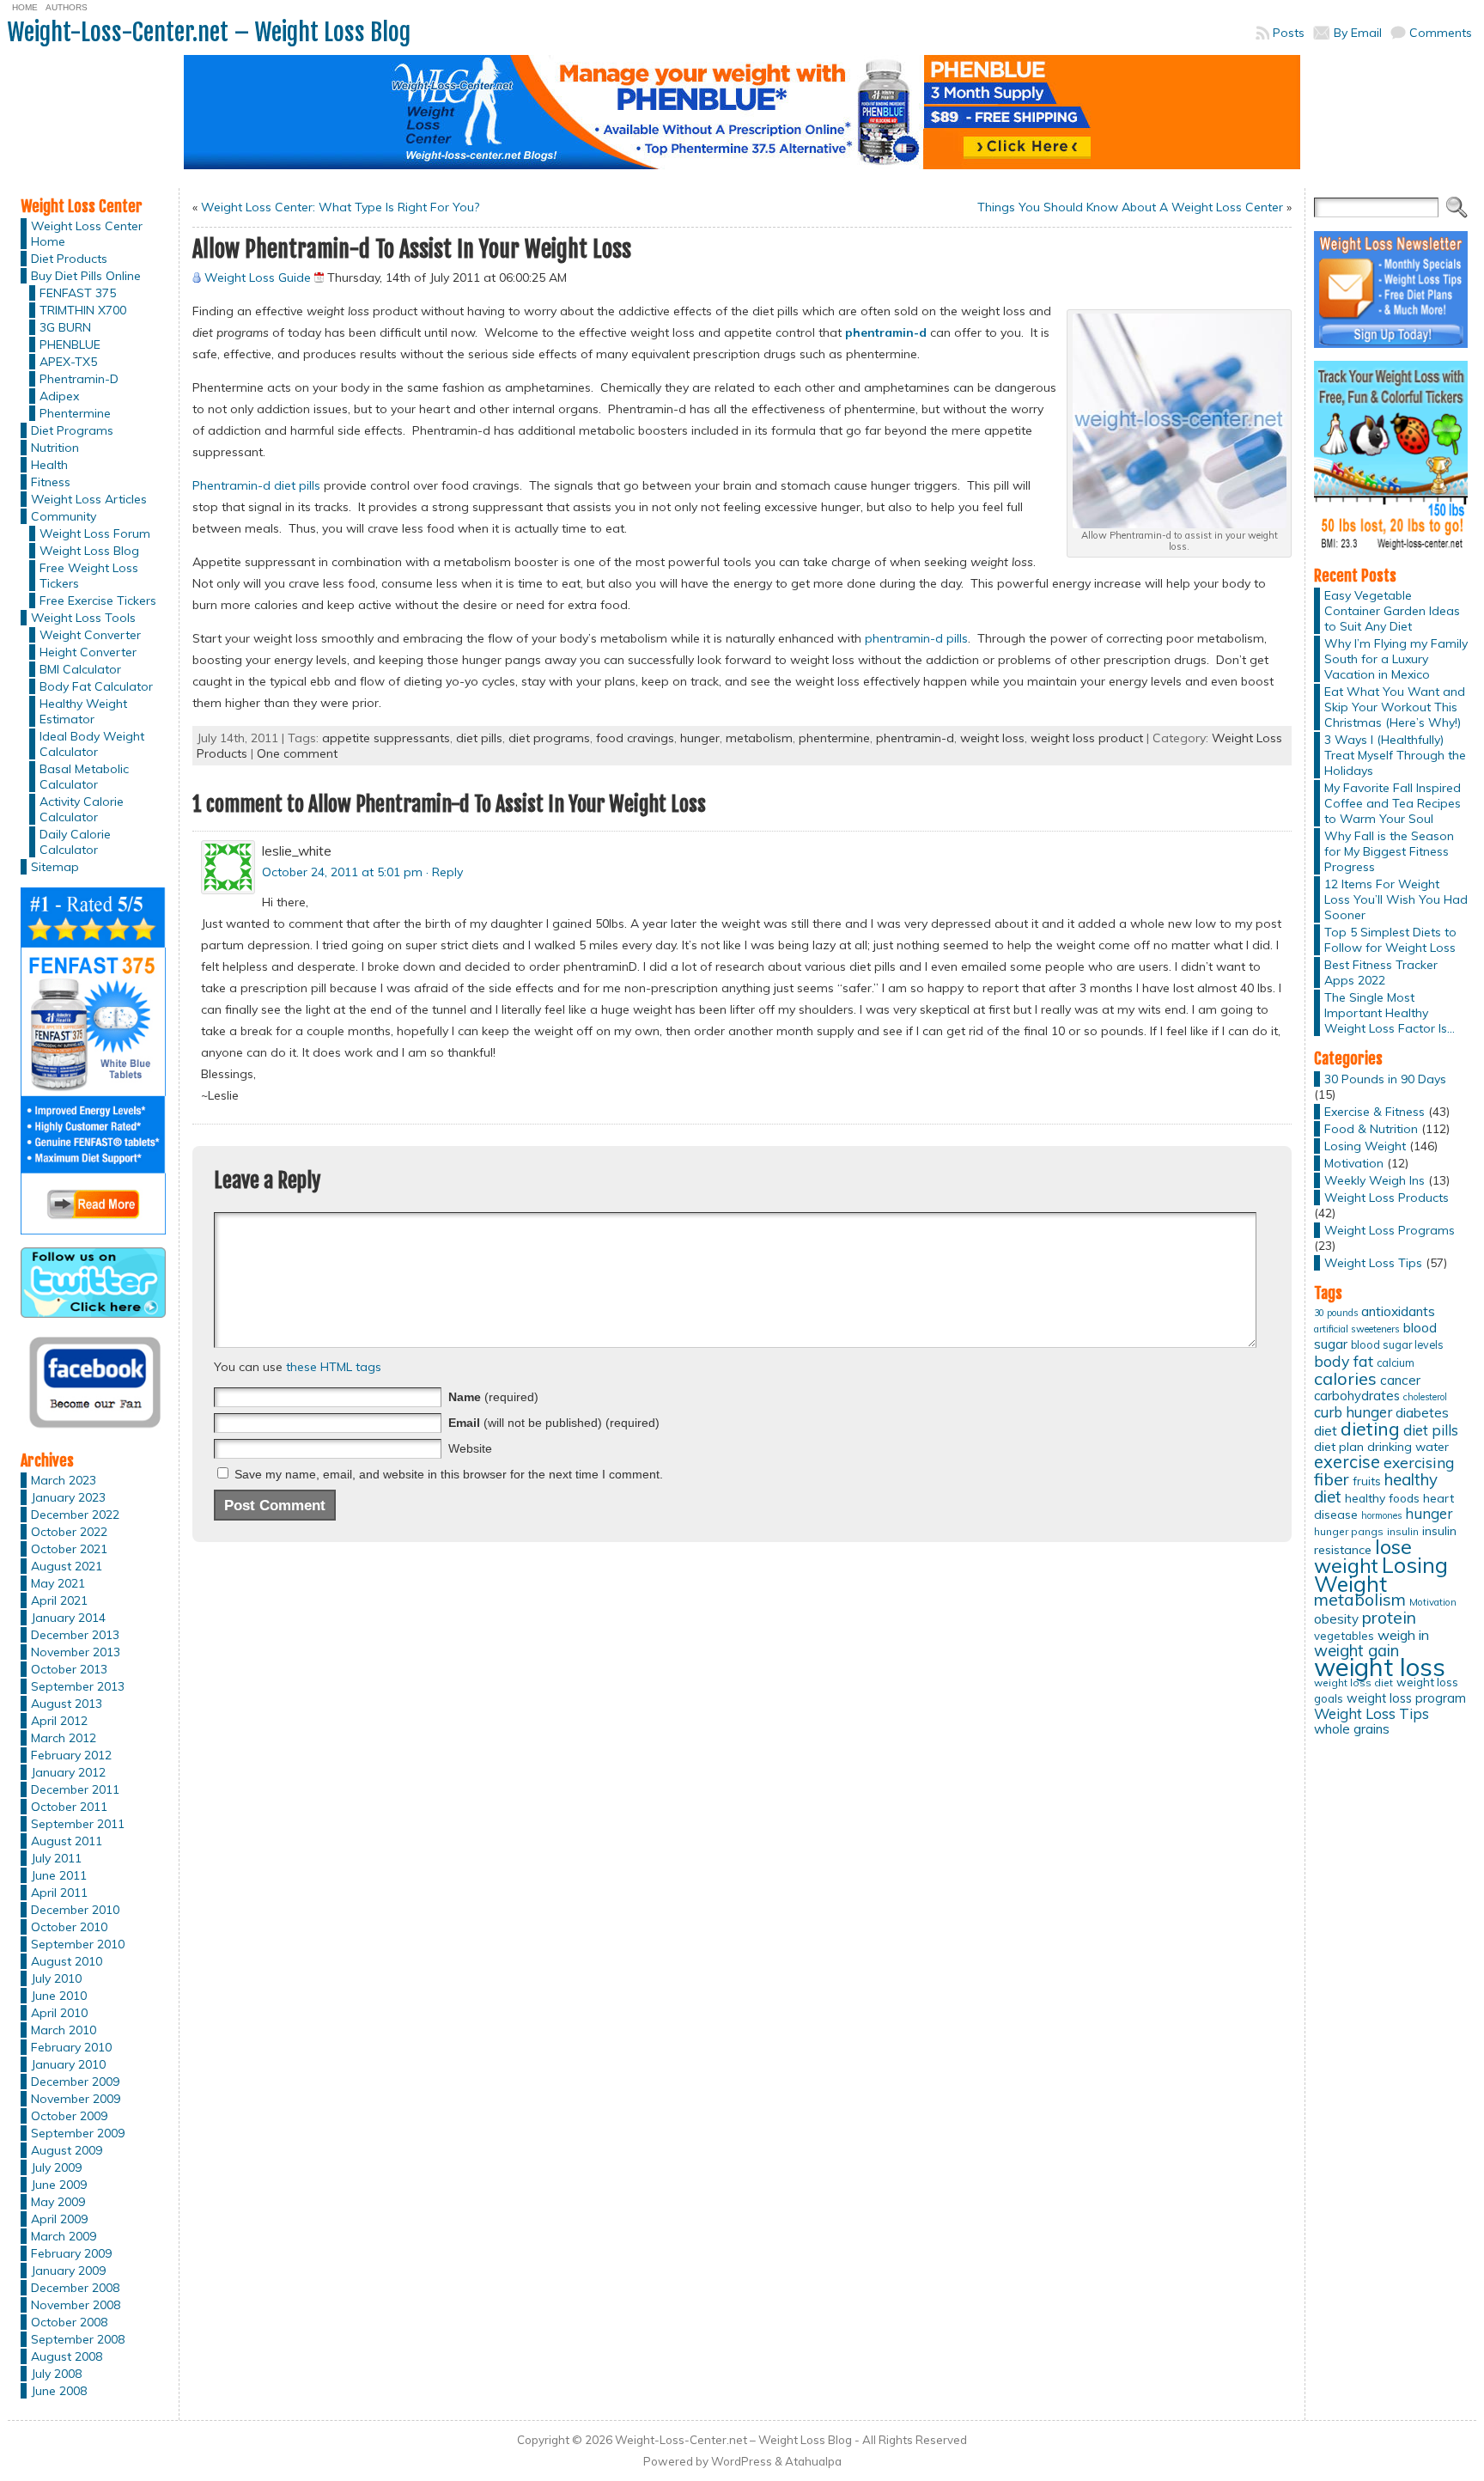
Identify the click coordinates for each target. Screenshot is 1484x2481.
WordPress (742, 2461)
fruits (1367, 1481)
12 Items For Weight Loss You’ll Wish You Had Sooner (1396, 899)
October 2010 (69, 1927)
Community (64, 516)
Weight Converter (90, 635)
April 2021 (59, 1600)
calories (1345, 1378)
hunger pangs (1349, 1531)
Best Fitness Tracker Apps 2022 (1381, 972)
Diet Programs (72, 430)
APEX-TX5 (68, 362)
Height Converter (88, 652)
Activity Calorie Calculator (82, 809)
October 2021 (69, 1549)
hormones (1381, 1515)
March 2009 (64, 2236)
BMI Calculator (80, 669)
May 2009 (58, 2202)
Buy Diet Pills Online (86, 276)
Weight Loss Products (1387, 1198)
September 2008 (78, 2339)
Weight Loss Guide (258, 277)
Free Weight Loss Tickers (89, 576)
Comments (1441, 33)
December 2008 (75, 2288)
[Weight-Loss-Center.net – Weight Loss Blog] (742, 119)
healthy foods (1382, 1498)
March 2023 (64, 1480)
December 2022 (75, 1515)
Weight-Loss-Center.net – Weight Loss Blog (209, 32)
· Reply (444, 872)
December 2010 (75, 1910)
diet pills (479, 738)
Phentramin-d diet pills (256, 485)
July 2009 (56, 2167)
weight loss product (1087, 738)
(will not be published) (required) (554, 1423)
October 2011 (69, 1807)
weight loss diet (1353, 1682)
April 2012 (59, 1721)
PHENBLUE (70, 344)
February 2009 (71, 2253)
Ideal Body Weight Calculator (92, 744)
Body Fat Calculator (96, 686)
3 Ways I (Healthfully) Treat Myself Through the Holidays (1395, 755)
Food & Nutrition (1371, 1129)
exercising (1419, 1462)
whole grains (1352, 1729)
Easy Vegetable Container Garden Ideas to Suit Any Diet (1392, 611)
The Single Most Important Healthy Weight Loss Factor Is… (1390, 1013)
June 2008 (59, 2391)
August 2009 (67, 2150)
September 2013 (78, 1686)
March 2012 (64, 1738)
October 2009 (69, 2116)
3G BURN (65, 327)
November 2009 (76, 2099)
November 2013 (76, 1652)
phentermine (834, 738)
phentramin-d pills (916, 638)
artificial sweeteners (1357, 1329)
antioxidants (1398, 1311)
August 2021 (67, 1566)
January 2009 (68, 2271)
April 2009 (59, 2219)
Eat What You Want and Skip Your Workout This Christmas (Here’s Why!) (1395, 707)
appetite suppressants (386, 738)
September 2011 (78, 1824)
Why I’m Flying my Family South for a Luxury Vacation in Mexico (1396, 659)
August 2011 (67, 1841)
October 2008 (69, 2322)
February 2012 (71, 1755)
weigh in (1403, 1635)
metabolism (759, 738)
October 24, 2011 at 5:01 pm (342, 872)
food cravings (635, 738)
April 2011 (59, 1893)
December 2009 (75, 2082)
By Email (1358, 33)
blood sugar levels (1397, 1345)
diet (1326, 1430)
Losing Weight (1365, 1146)
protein (1389, 1618)
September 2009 (78, 2133)
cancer (1400, 1380)
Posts (1289, 33)
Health (49, 465)
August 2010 (67, 1961)
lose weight (1363, 1556)
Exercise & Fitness (1375, 1112)
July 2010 (56, 1978)
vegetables (1344, 1636)
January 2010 (68, 2064)
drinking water (1408, 1447)
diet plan (1339, 1447)
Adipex (59, 396)
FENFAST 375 (78, 293)
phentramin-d (915, 738)
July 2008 (56, 2374)
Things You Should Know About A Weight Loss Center (1130, 207)
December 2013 (75, 1635)
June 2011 (59, 1875)
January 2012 (68, 1772)
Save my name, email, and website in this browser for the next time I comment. (449, 1474)
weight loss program (1406, 1698)
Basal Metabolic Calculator (84, 777)
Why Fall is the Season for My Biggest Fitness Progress (1389, 851)
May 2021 (58, 1583)
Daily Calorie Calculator (75, 842)
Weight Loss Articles (89, 499)
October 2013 (69, 1669)
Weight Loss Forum (95, 533)
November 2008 (76, 2305)
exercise (1347, 1462)
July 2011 (56, 1858)
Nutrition (55, 448)
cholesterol (1425, 1397)
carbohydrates (1357, 1396)
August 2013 (67, 1704)
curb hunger (1353, 1412)
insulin (1403, 1531)
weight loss (992, 738)
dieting (1370, 1428)
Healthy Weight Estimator (83, 711)
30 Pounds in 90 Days (1385, 1079)
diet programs (549, 738)
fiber (1332, 1479)
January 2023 (68, 1497)
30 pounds (1336, 1313)
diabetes (1422, 1413)
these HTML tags (334, 1367)
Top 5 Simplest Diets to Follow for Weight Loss (1390, 940)
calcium (1396, 1363)
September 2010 (78, 1944)
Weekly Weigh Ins (1375, 1180)
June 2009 (59, 2185)
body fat (1344, 1361)
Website (470, 1448)
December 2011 (75, 1789)
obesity (1336, 1619)
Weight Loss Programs (1390, 1230)
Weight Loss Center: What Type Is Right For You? (340, 207)
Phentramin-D (79, 379)
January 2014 (68, 1618)
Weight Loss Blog (89, 551)
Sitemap (55, 867)
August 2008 (67, 2356)
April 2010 (59, 2013)
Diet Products (69, 259)
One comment (297, 753)
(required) (493, 1397)
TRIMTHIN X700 (83, 310)
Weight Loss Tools (83, 618)
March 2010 (64, 2030)
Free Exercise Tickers (98, 600)
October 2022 (69, 1532)
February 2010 (71, 2047)
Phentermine (75, 413)
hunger (700, 738)
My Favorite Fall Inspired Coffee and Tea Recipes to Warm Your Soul (1393, 803)
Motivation (1354, 1163)
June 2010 (59, 1996)
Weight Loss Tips (1373, 1263)
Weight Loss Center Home (87, 234)
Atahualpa (813, 2461)
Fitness (51, 482)
